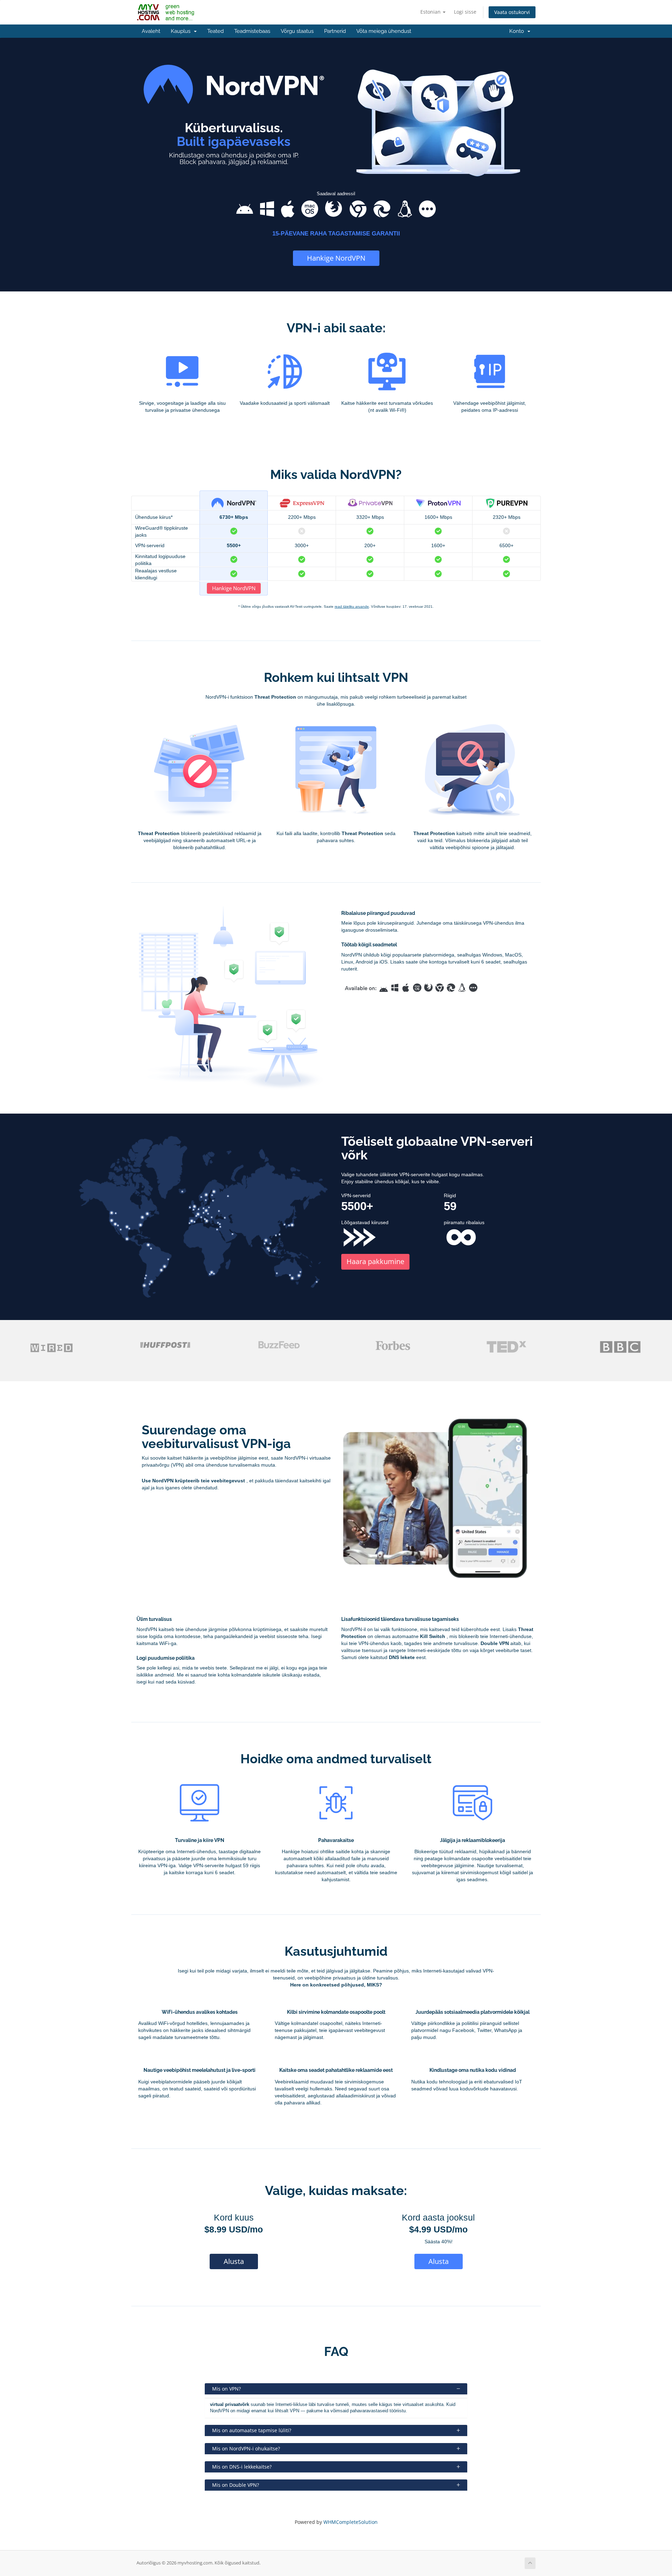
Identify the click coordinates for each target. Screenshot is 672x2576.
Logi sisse (465, 12)
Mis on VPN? (226, 2389)
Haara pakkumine (375, 1261)
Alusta (234, 2261)
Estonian (431, 12)
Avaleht (151, 31)
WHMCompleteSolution (351, 2522)
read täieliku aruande (352, 606)
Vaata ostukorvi (512, 12)
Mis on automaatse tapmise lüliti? (252, 2430)
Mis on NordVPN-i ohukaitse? (246, 2448)
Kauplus (182, 31)
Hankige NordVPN (336, 258)
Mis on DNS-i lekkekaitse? (242, 2467)
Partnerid (335, 31)
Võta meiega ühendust (384, 31)
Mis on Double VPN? (236, 2485)
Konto (518, 31)
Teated (215, 31)
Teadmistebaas (252, 31)
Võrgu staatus (297, 31)
